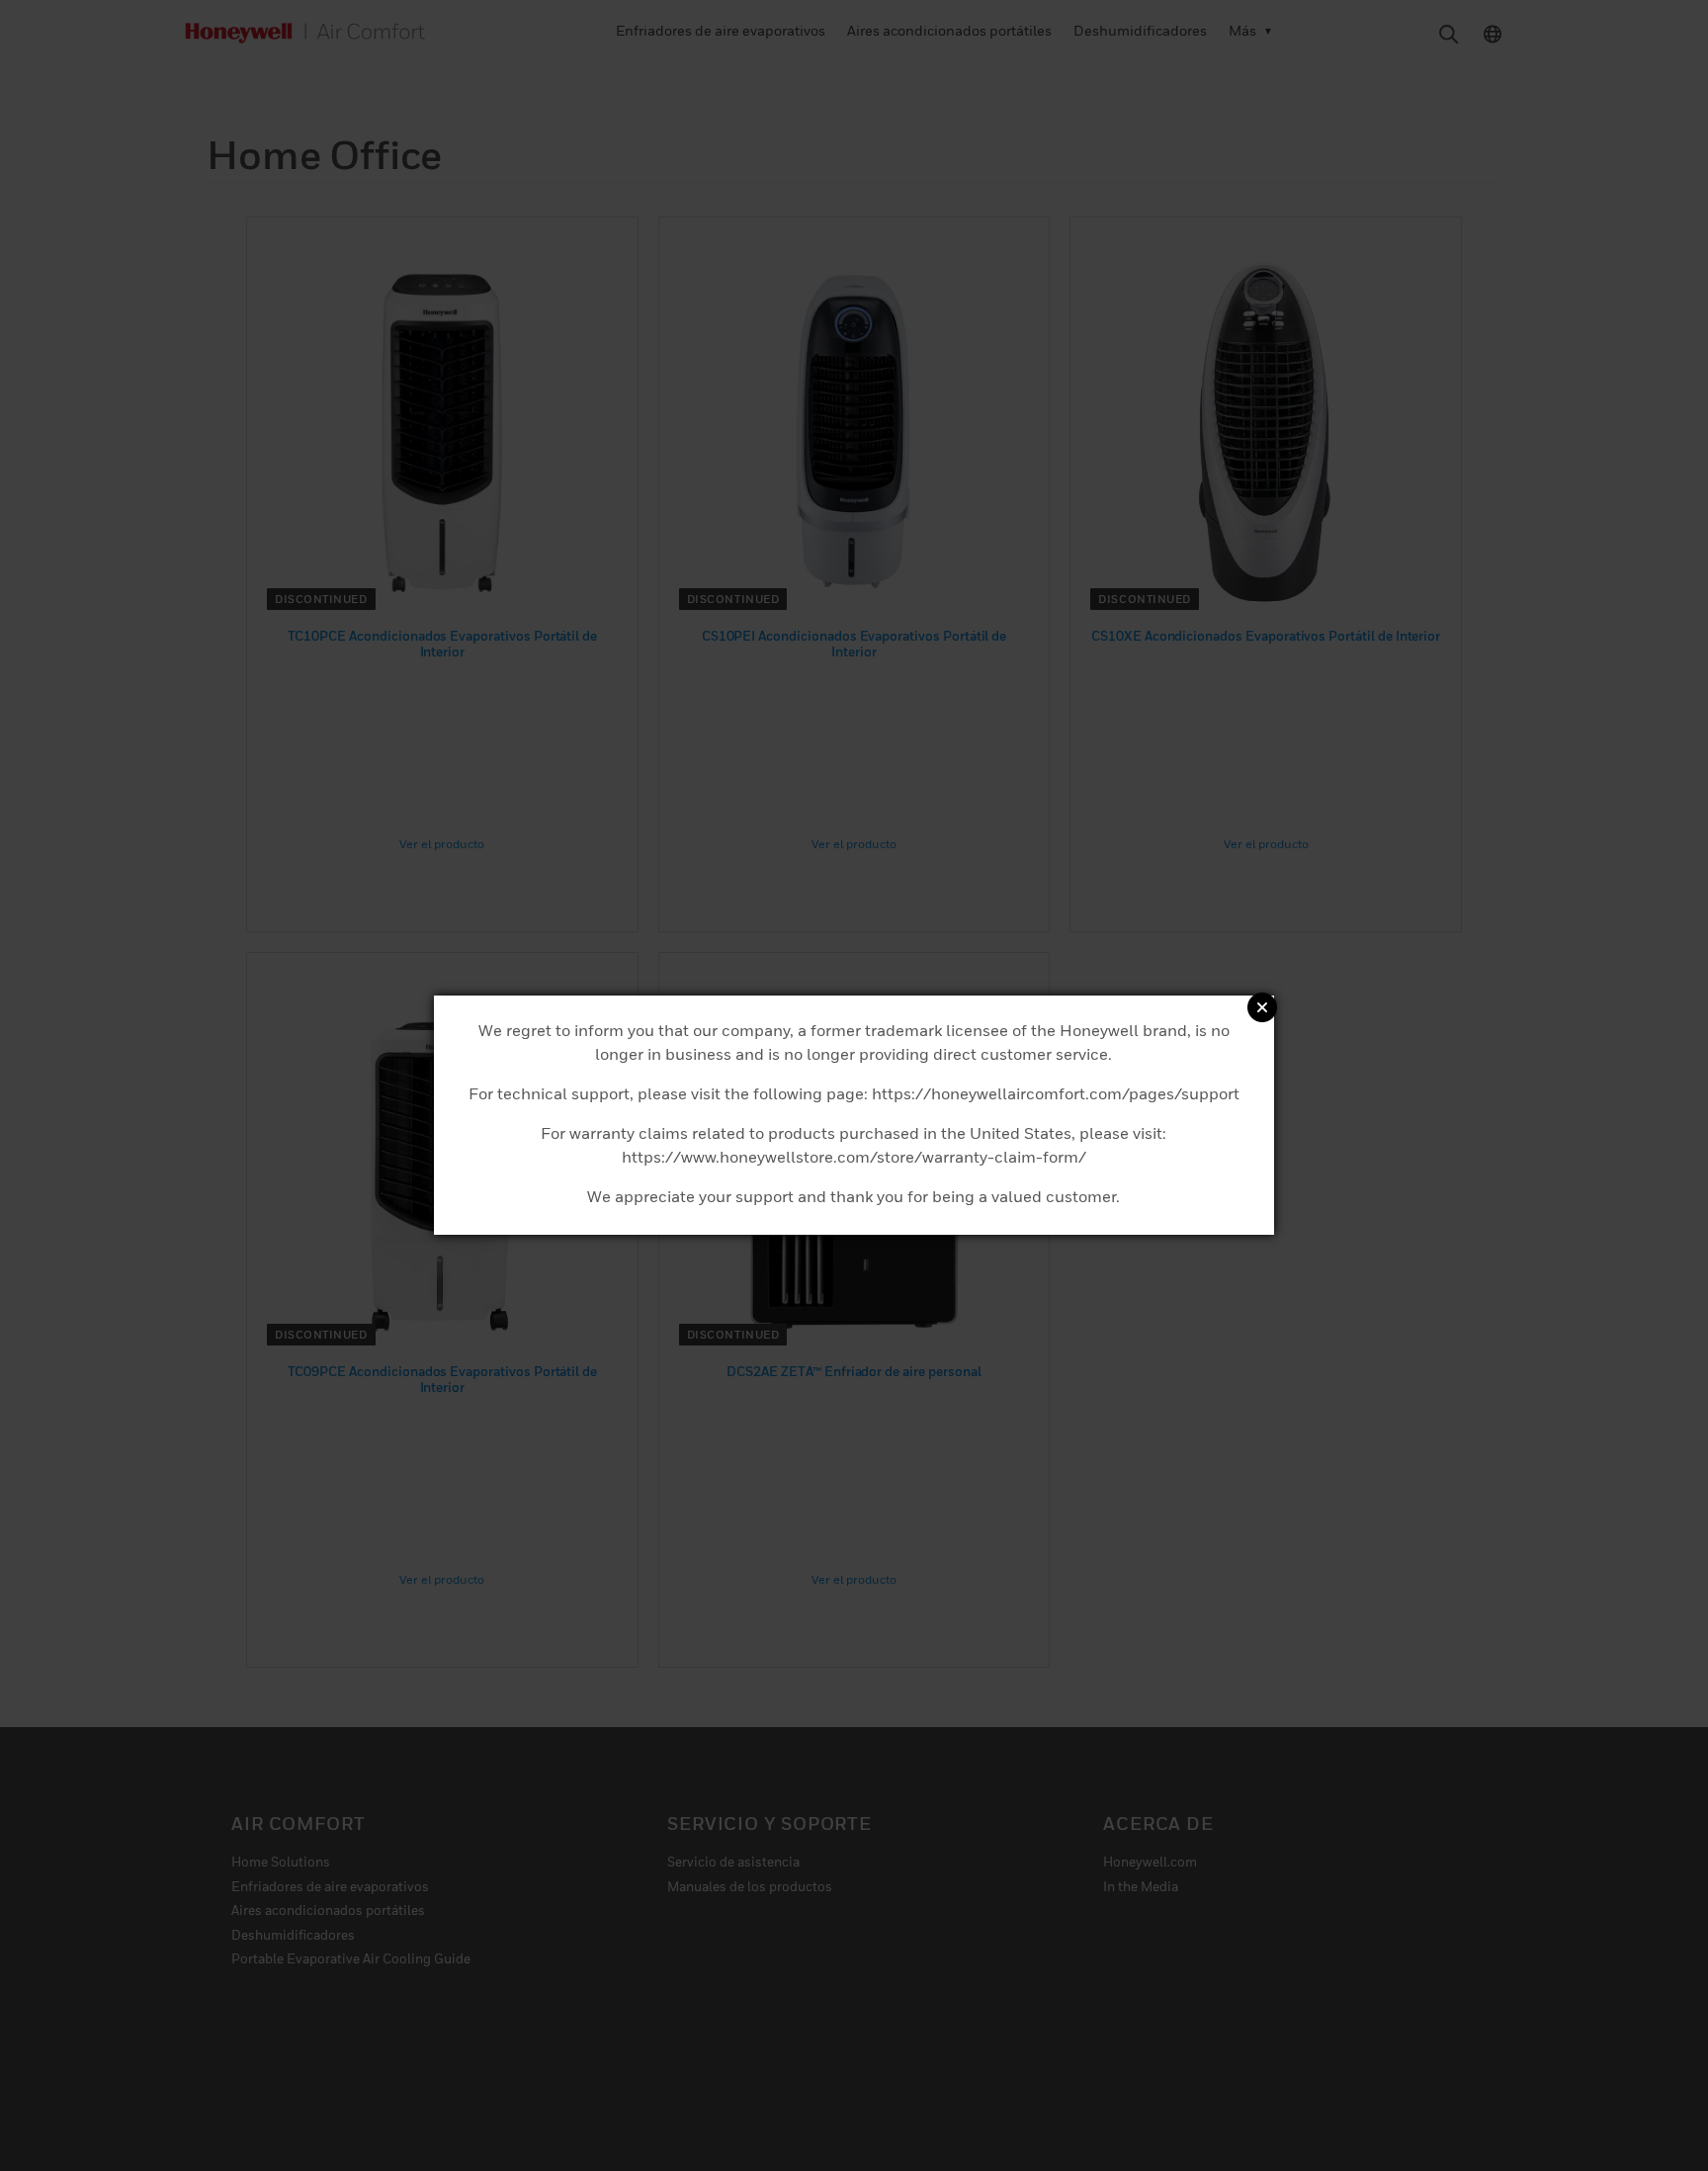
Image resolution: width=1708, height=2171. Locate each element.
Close (1262, 1007)
